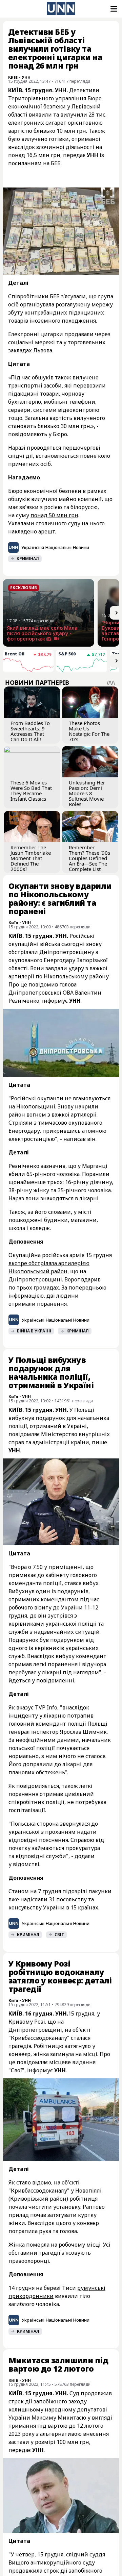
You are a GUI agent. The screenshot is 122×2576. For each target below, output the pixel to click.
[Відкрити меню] (113, 9)
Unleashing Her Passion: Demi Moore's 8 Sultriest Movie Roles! (87, 793)
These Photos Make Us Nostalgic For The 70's (89, 731)
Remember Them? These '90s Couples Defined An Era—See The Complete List (89, 858)
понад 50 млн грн (54, 515)
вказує (25, 1707)
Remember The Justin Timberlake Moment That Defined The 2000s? (31, 858)
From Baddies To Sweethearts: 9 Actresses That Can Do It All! (30, 731)
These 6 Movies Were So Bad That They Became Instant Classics (31, 791)
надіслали (34, 1899)
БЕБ (56, 163)
